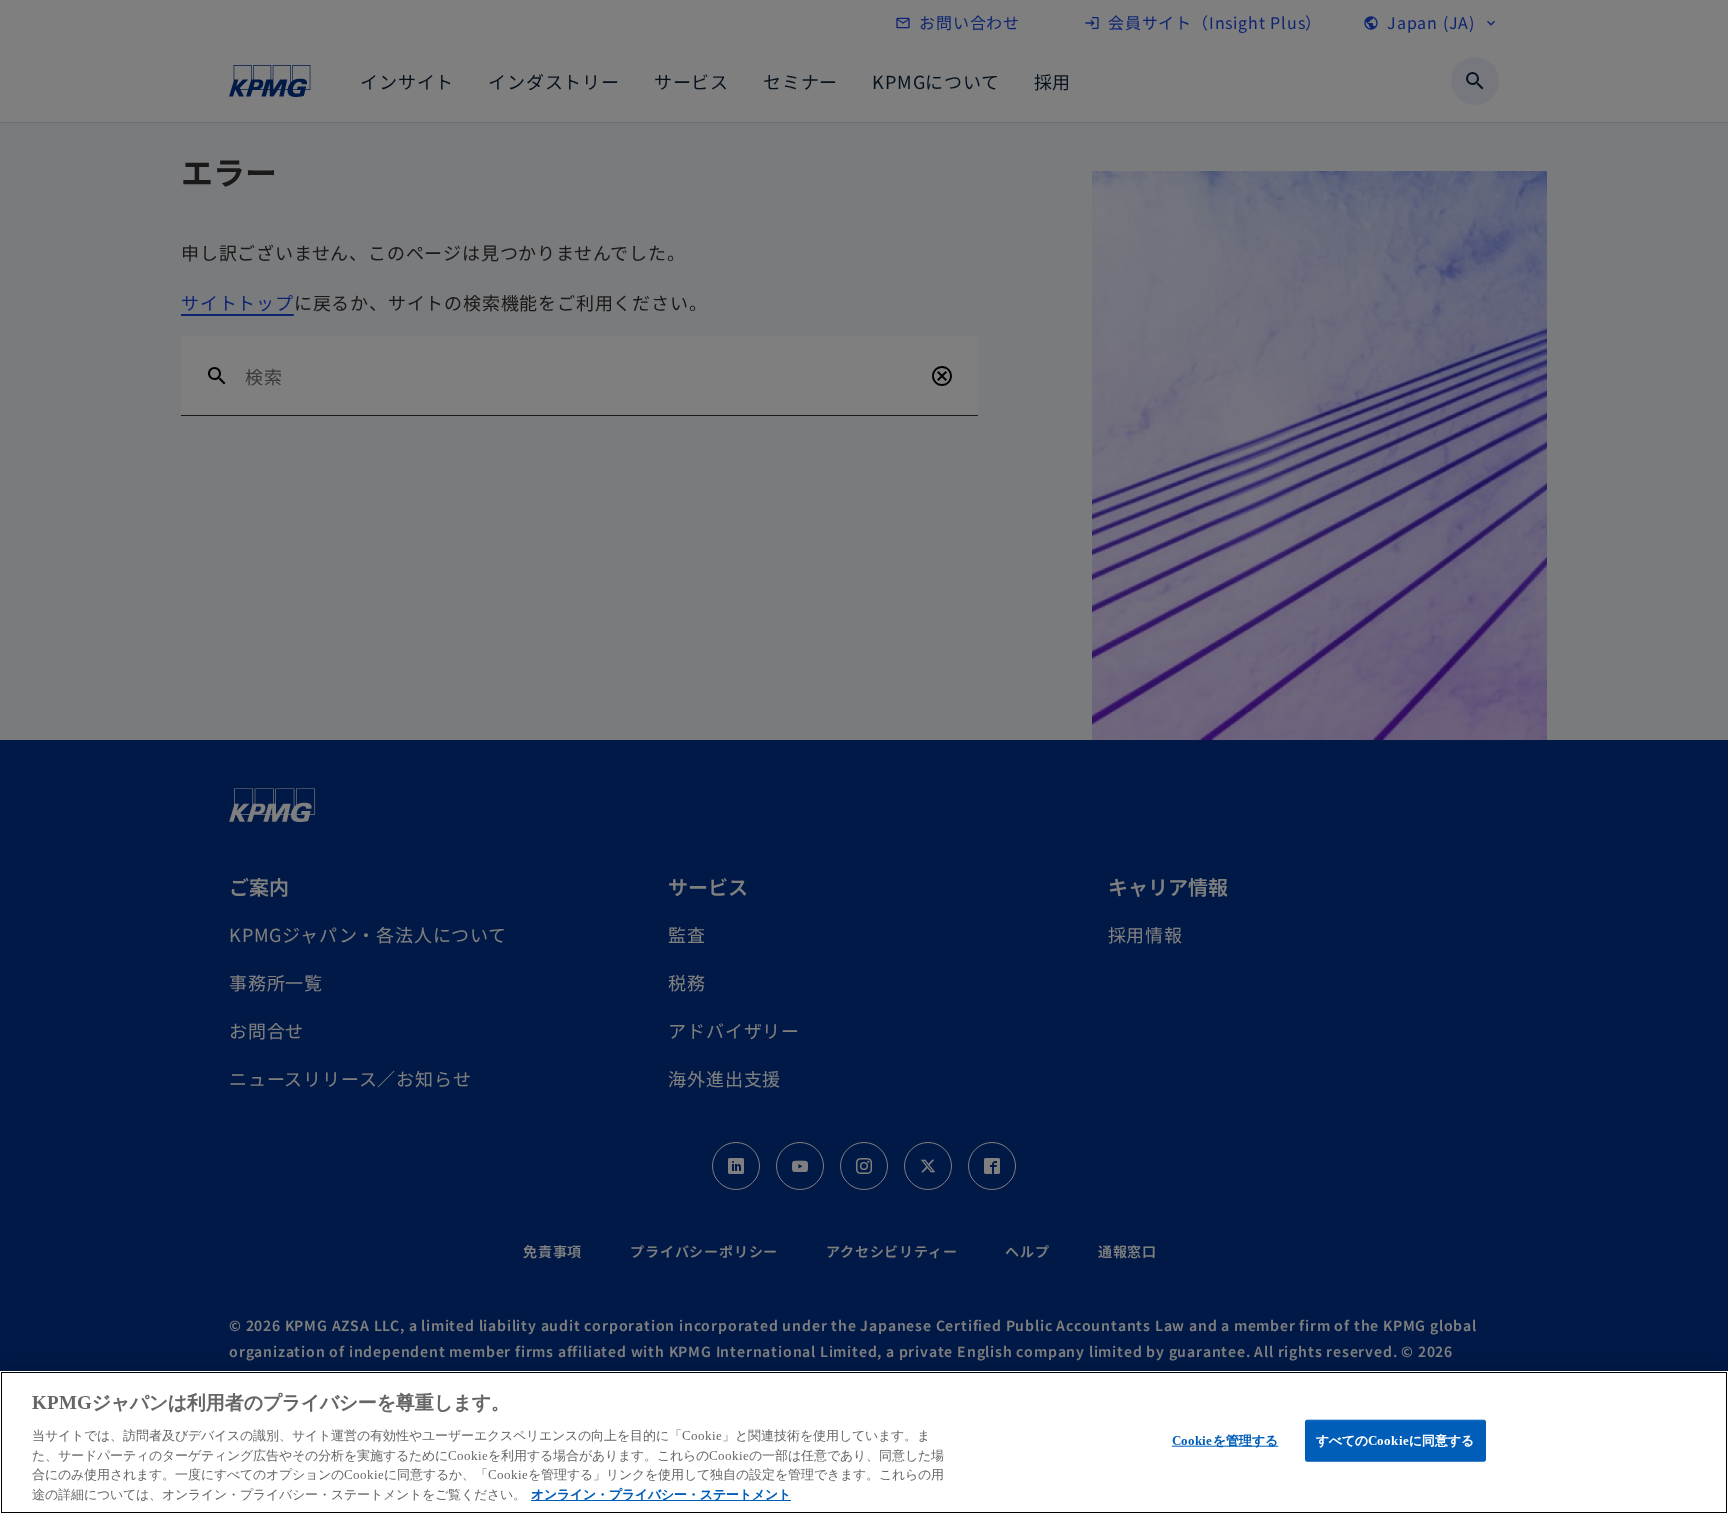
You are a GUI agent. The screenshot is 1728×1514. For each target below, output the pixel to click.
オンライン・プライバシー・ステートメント (661, 1493)
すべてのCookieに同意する (1395, 1440)
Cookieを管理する (1225, 1440)
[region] (864, 1442)
